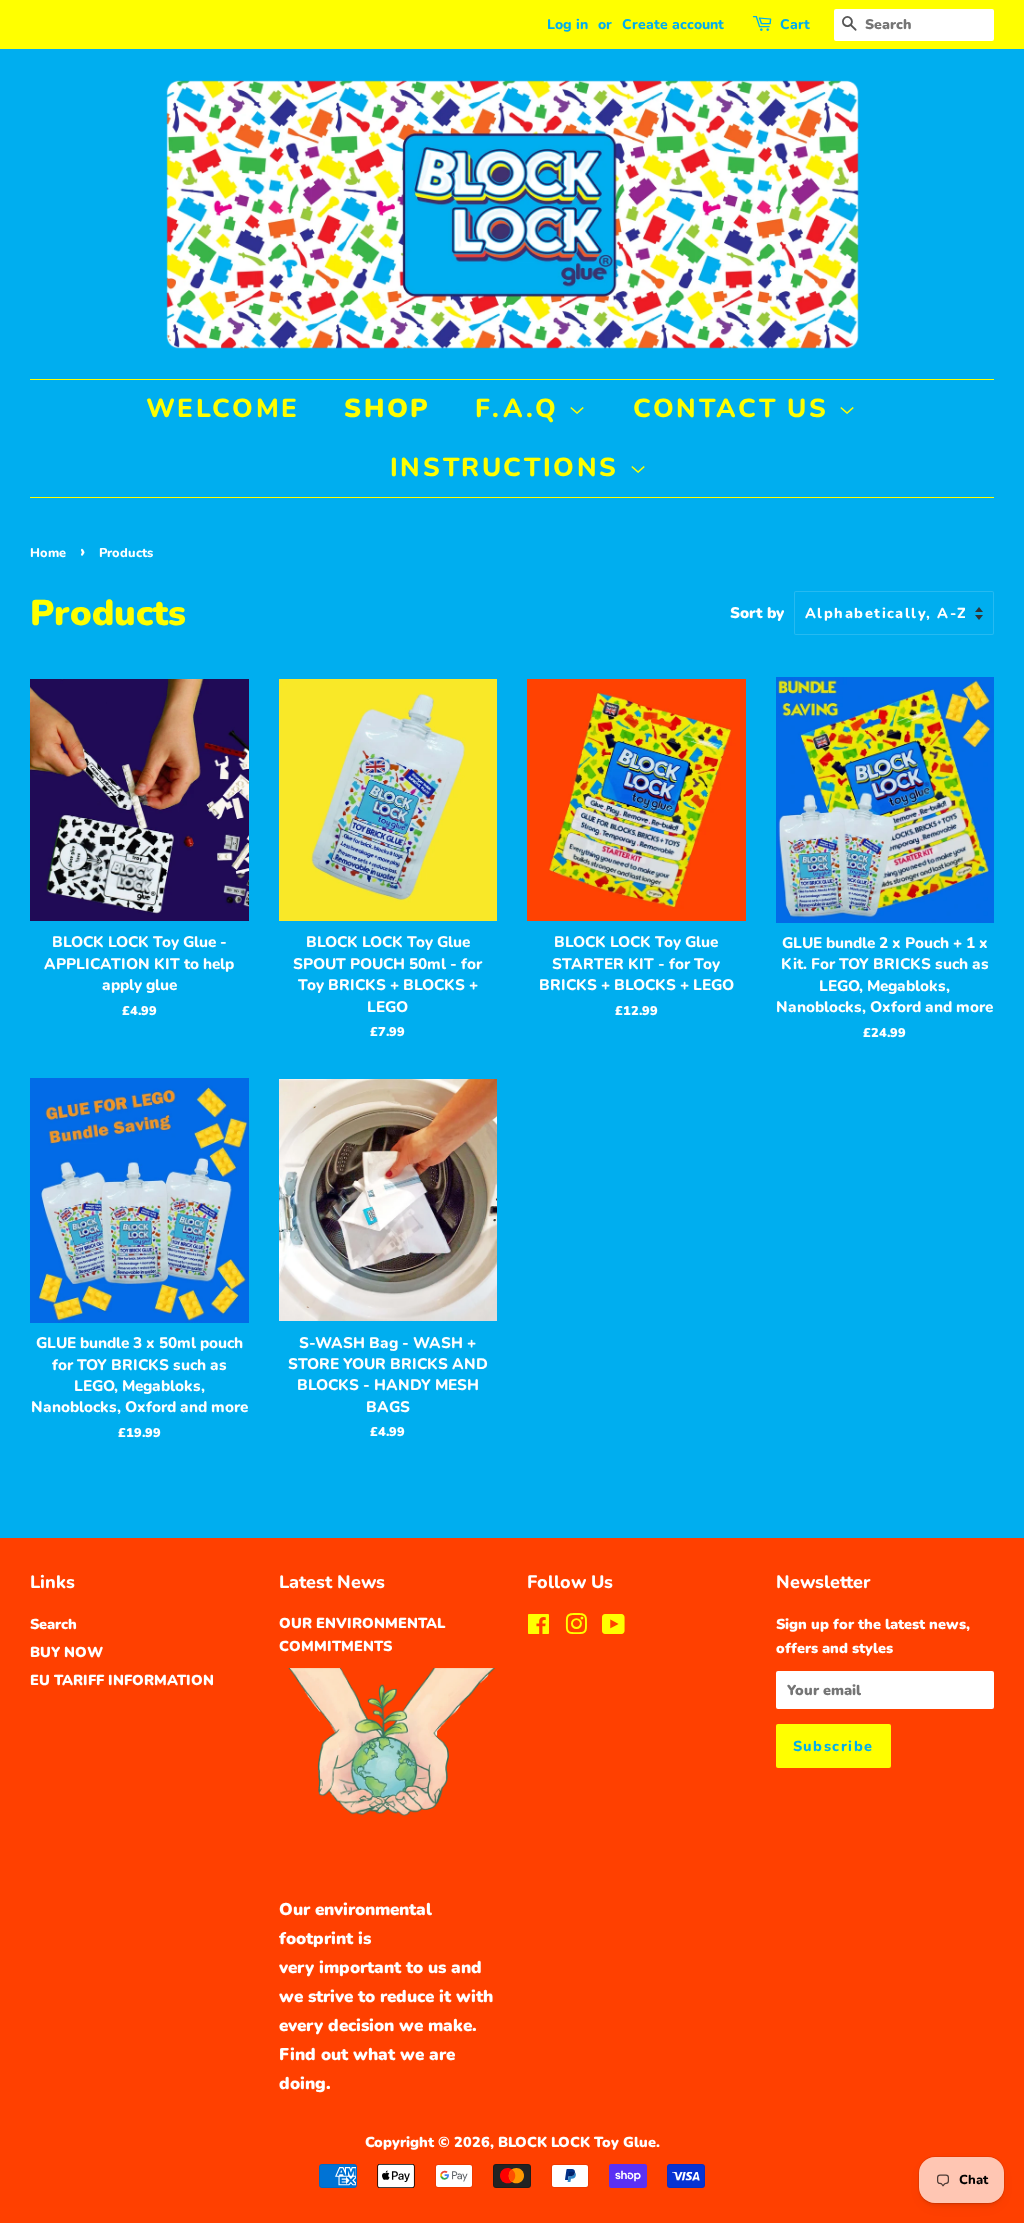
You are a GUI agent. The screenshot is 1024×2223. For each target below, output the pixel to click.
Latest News (332, 1582)
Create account (673, 24)
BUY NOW (66, 1652)
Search (53, 1624)
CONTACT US (735, 408)
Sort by (757, 613)
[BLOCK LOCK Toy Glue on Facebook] (538, 1628)
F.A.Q (521, 408)
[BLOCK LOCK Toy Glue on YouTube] (613, 1628)
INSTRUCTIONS (509, 467)
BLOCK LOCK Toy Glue (577, 2142)
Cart (795, 24)
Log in (567, 24)
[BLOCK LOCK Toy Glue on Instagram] (576, 1628)
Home (48, 553)
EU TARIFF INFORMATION (122, 1680)
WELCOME (223, 408)
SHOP (387, 408)
